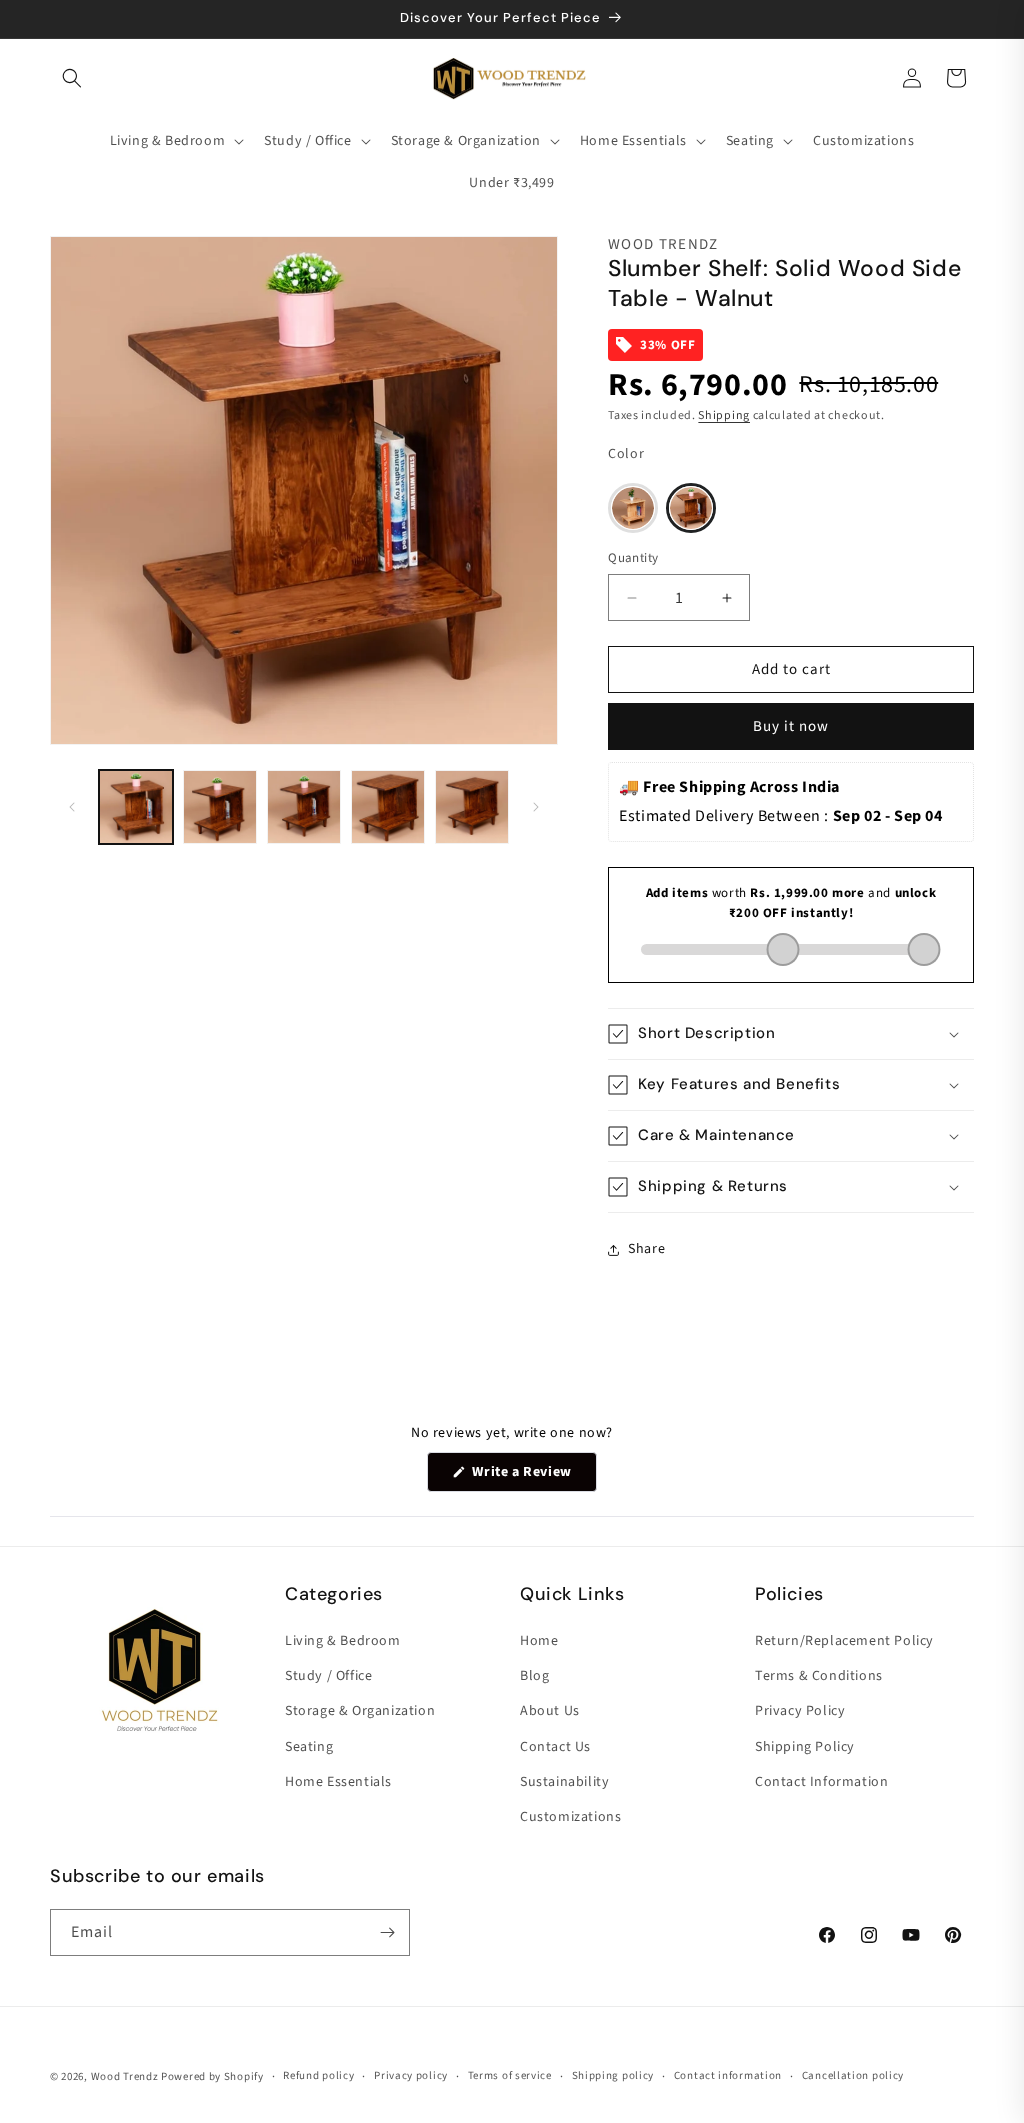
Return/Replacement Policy (844, 1641)
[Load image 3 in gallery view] (304, 807)
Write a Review (533, 1476)
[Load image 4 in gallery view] (388, 807)
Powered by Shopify (212, 2076)
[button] (72, 78)
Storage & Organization (360, 1711)
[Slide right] (536, 807)
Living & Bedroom (343, 1641)
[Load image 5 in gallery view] (472, 807)
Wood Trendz (125, 2076)
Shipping (724, 415)
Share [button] (646, 1249)
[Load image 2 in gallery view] (220, 807)
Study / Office (328, 1676)
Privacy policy (411, 2075)
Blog (534, 1676)
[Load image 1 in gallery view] (136, 807)
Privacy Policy (800, 1711)
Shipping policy (613, 2075)
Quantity (633, 558)
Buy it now (791, 726)
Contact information (728, 2075)
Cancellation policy (853, 2075)
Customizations (570, 1817)
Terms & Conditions (819, 1676)
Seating (309, 1747)
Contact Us (555, 1747)
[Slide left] (72, 807)
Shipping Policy (805, 1747)
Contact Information (821, 1782)
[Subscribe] (387, 1932)
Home (539, 1641)
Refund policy (318, 2075)
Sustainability (564, 1782)
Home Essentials (338, 1782)
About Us (550, 1711)
